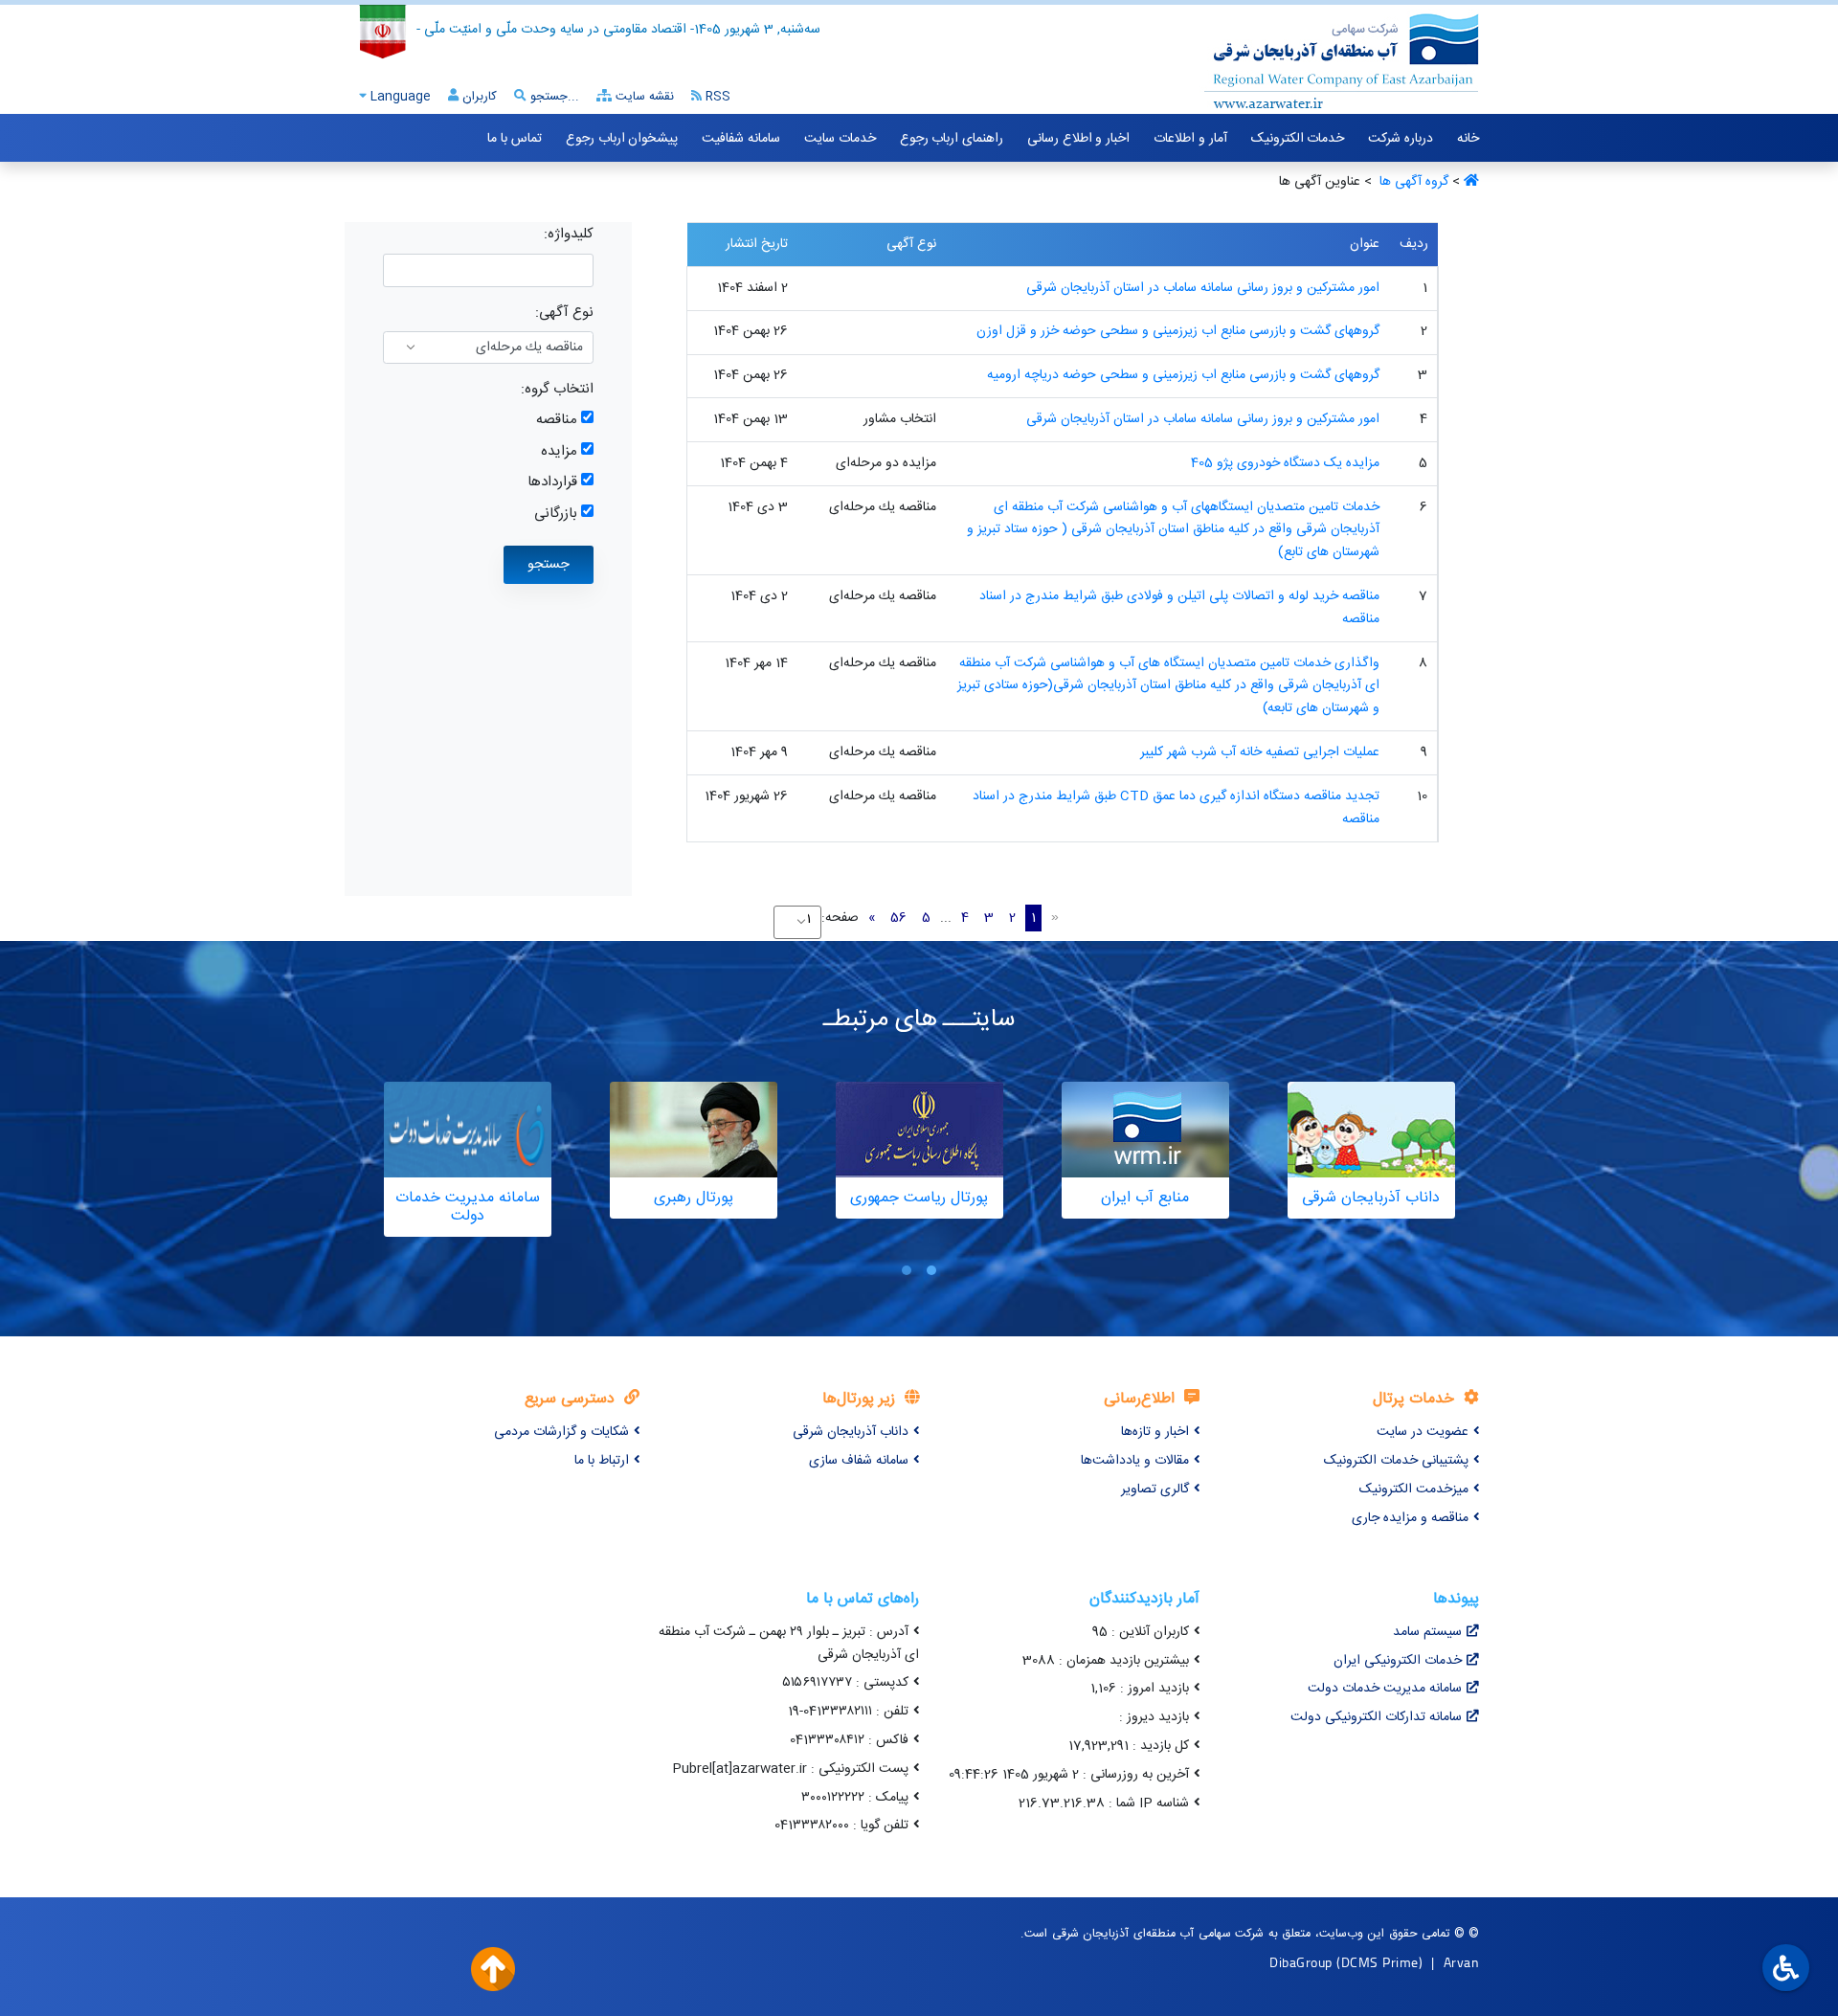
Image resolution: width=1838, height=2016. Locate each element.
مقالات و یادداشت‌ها (1135, 1461)
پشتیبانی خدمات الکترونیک (1396, 1461)
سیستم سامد (1427, 1632)
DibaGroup (1301, 1962)
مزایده (559, 451)
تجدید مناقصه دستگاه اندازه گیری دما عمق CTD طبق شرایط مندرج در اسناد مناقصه (1176, 808)
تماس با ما (514, 139)
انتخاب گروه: (557, 389)
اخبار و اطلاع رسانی (1078, 139)
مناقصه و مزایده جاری (1410, 1518)
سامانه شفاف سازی (859, 1461)
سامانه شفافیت (741, 139)
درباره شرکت (1401, 139)
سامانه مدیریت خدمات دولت (1385, 1689)
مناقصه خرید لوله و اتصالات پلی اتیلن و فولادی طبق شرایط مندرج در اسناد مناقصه (1179, 608)
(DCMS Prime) (1379, 1962)
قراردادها (552, 482)
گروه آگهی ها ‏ (1412, 182)
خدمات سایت (840, 139)
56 (898, 918)
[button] (931, 1270)
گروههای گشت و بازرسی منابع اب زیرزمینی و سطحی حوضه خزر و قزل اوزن (1178, 331)
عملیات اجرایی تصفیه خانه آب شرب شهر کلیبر (1260, 752)
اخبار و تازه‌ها (1155, 1432)
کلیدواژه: (569, 234)
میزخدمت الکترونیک (1414, 1490)
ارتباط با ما (602, 1461)
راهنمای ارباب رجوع (952, 139)
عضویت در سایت (1423, 1432)
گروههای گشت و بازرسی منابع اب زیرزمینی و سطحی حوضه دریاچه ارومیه (1183, 375)
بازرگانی (556, 514)
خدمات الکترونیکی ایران (1398, 1661)
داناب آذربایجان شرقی (851, 1432)
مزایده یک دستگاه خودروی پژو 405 (1285, 463)
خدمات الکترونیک (1298, 139)
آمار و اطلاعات (1190, 139)
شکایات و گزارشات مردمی (561, 1432)
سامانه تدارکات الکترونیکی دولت (1376, 1717)
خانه (1468, 139)
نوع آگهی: (564, 313)
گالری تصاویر (1155, 1490)
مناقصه (557, 420)
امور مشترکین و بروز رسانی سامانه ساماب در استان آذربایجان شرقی (1203, 288)
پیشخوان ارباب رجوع (622, 139)
